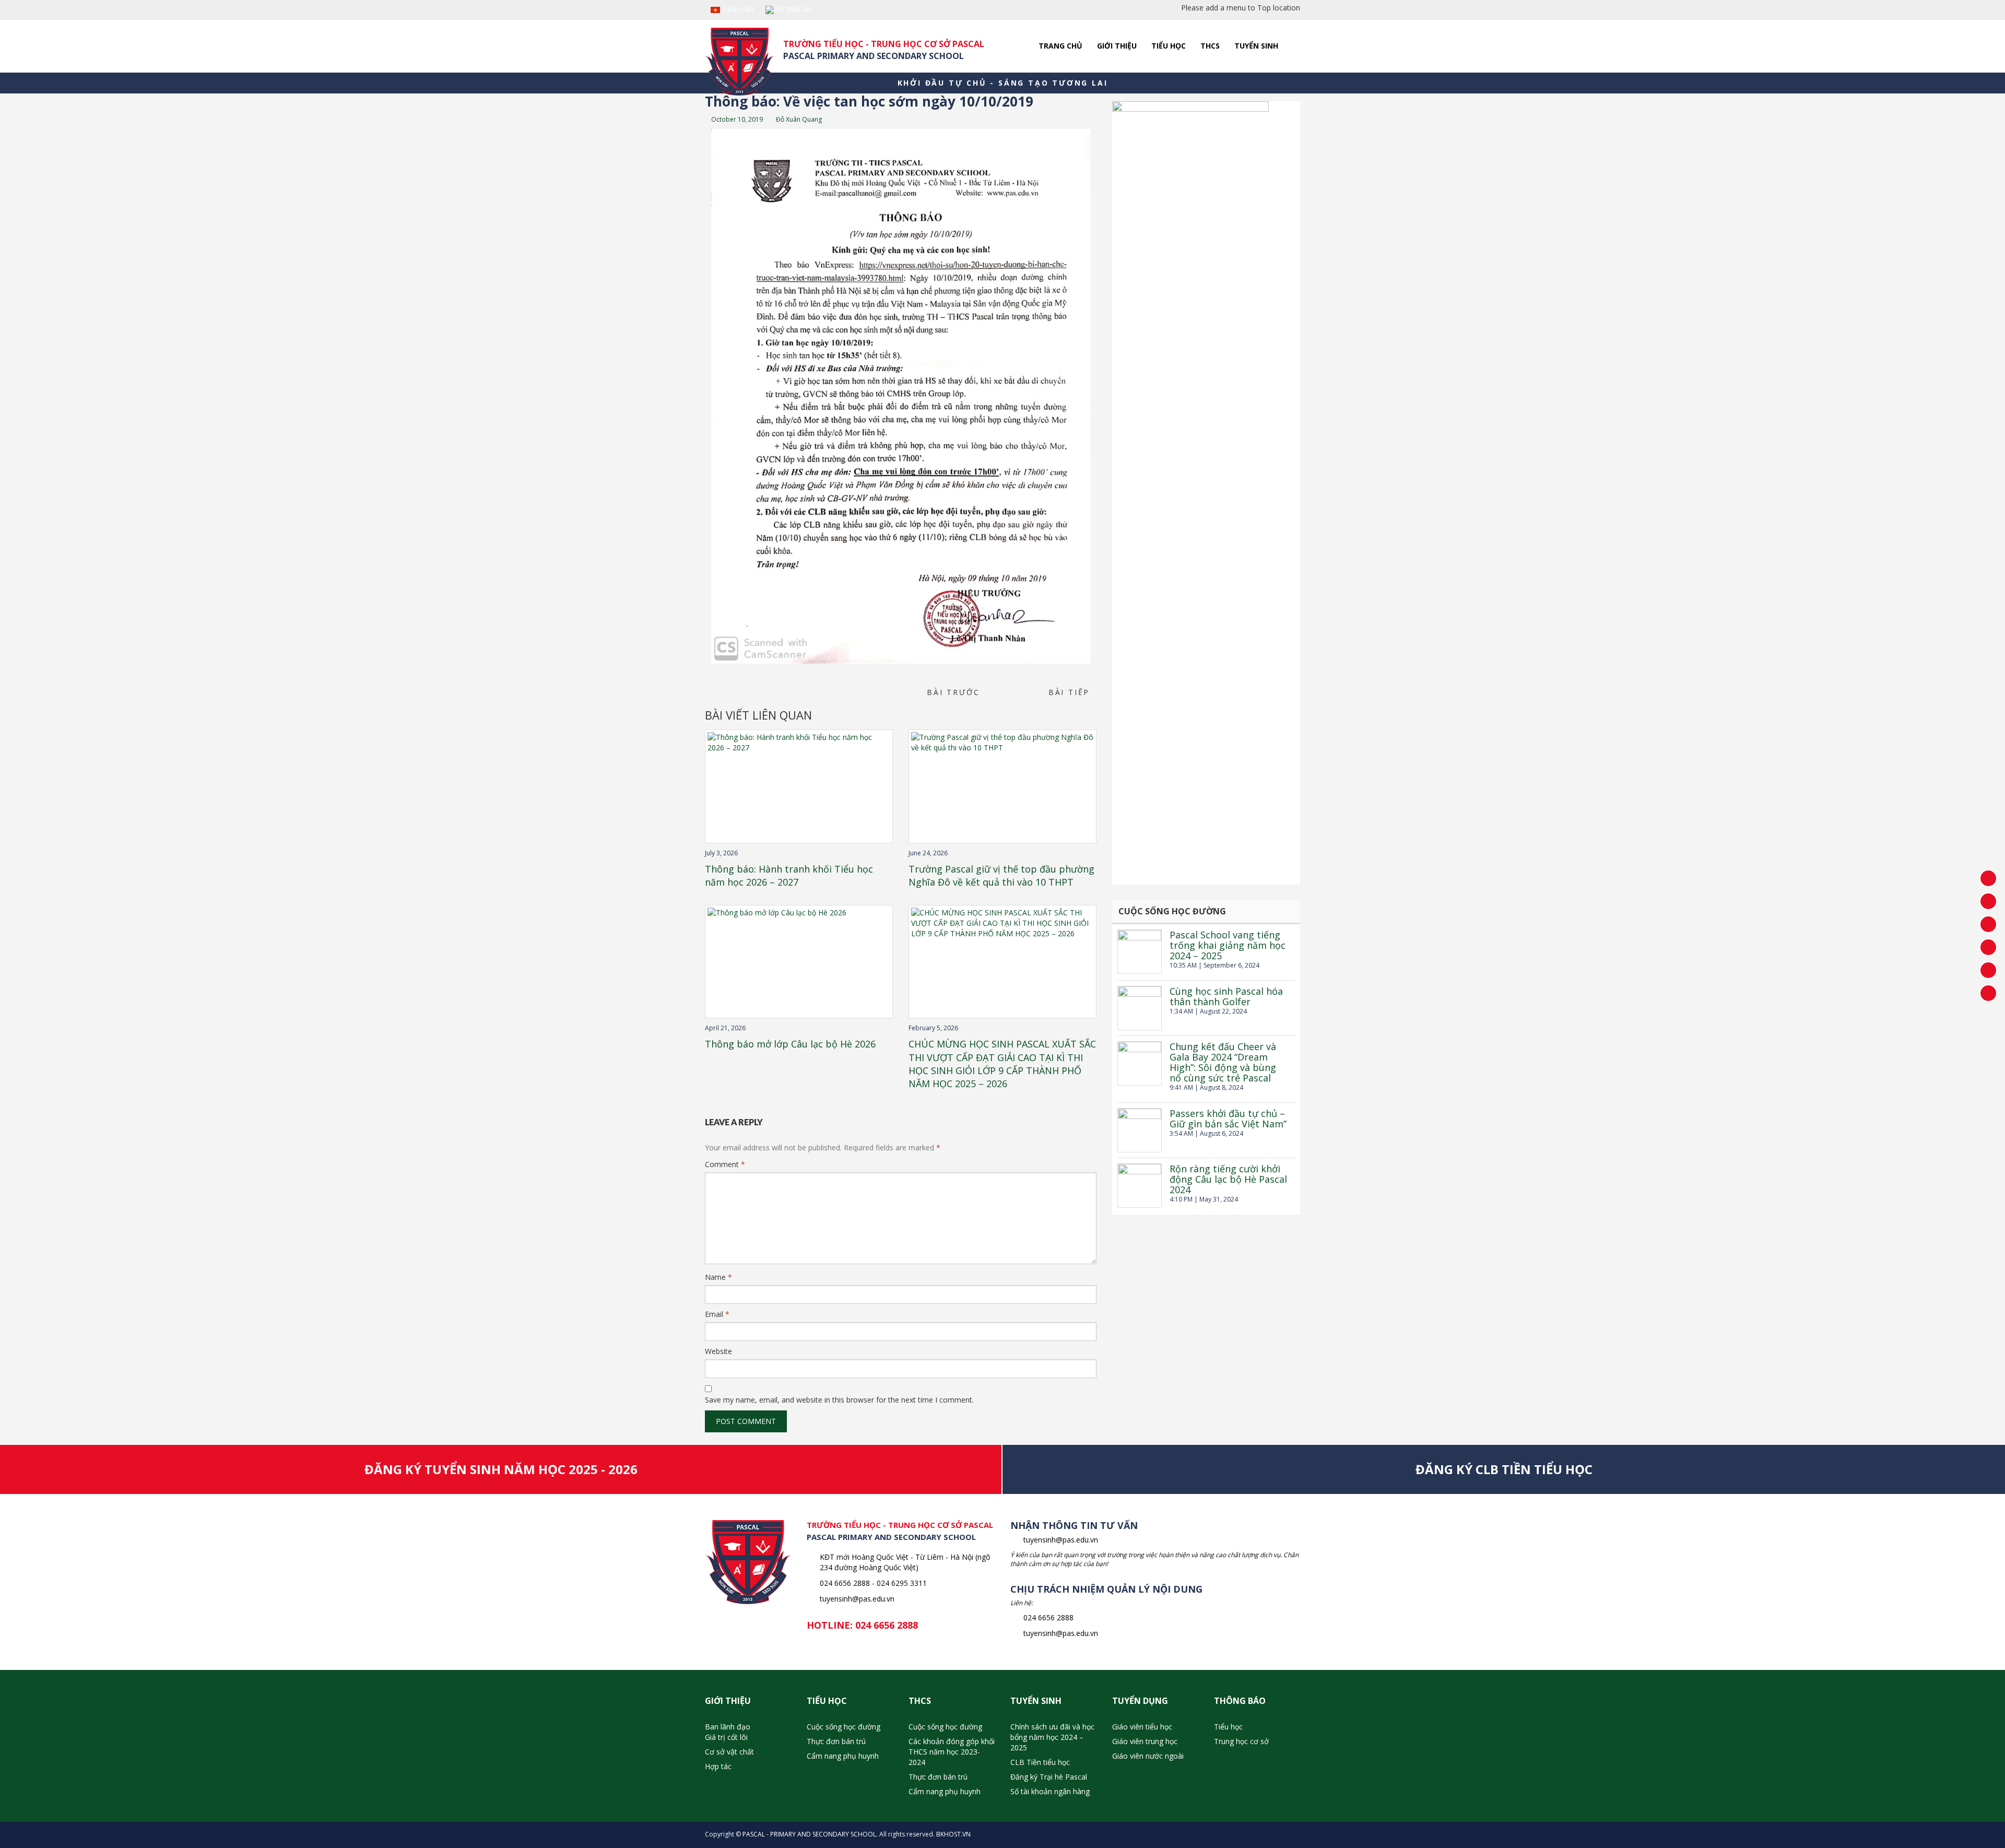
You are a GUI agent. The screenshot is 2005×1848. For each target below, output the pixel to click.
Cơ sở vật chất (729, 1752)
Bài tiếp (1072, 692)
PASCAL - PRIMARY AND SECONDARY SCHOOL (809, 1834)
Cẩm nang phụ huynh (843, 1756)
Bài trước (950, 692)
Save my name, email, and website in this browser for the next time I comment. (839, 1400)
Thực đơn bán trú (836, 1741)
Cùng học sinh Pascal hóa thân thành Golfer (1226, 996)
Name (718, 1277)
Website (718, 1351)
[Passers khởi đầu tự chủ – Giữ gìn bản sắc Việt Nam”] (1140, 1130)
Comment (725, 1164)
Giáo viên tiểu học (1142, 1727)
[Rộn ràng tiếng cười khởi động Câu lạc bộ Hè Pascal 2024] (1140, 1186)
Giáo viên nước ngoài (1148, 1756)
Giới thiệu (1117, 46)
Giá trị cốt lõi (726, 1737)
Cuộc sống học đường (844, 1727)
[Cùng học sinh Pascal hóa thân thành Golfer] (1140, 1008)
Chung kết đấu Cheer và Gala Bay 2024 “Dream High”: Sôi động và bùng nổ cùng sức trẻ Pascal (1223, 1062)
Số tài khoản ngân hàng (1050, 1791)
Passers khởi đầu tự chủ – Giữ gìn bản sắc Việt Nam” (1228, 1119)
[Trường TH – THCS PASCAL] (740, 62)
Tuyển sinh (1256, 46)
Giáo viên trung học (1145, 1741)
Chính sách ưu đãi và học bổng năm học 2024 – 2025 (1052, 1737)
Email (717, 1314)
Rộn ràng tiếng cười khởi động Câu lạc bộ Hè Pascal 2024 (1228, 1179)
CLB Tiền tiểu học (1040, 1762)
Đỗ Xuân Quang (798, 119)
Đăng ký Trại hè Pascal (1049, 1777)
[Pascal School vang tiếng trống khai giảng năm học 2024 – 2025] (1140, 952)
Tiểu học (1169, 46)
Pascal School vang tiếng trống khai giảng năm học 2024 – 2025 (1228, 945)
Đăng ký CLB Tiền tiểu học (1504, 1469)
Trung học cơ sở (1241, 1741)
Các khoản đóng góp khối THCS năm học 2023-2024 (952, 1752)
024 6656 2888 (887, 1625)
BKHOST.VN (953, 1834)
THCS (1210, 46)
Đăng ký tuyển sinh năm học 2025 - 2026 (501, 1469)
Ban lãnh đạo (728, 1727)
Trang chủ (1060, 46)
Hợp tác (718, 1766)
